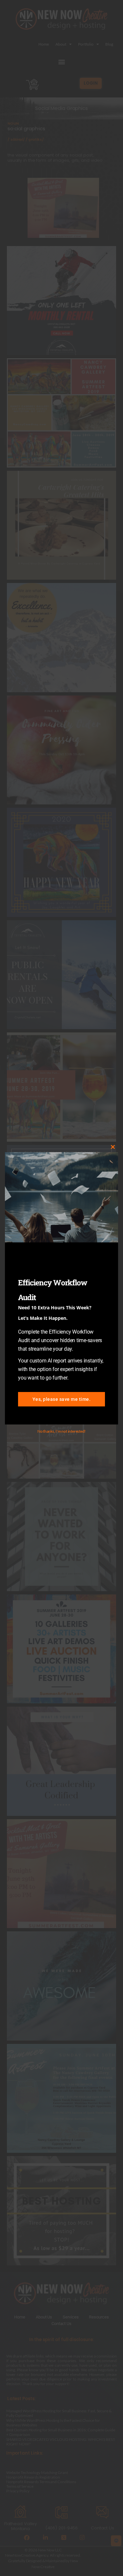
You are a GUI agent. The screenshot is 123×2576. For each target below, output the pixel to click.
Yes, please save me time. (62, 1399)
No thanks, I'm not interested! (61, 1431)
